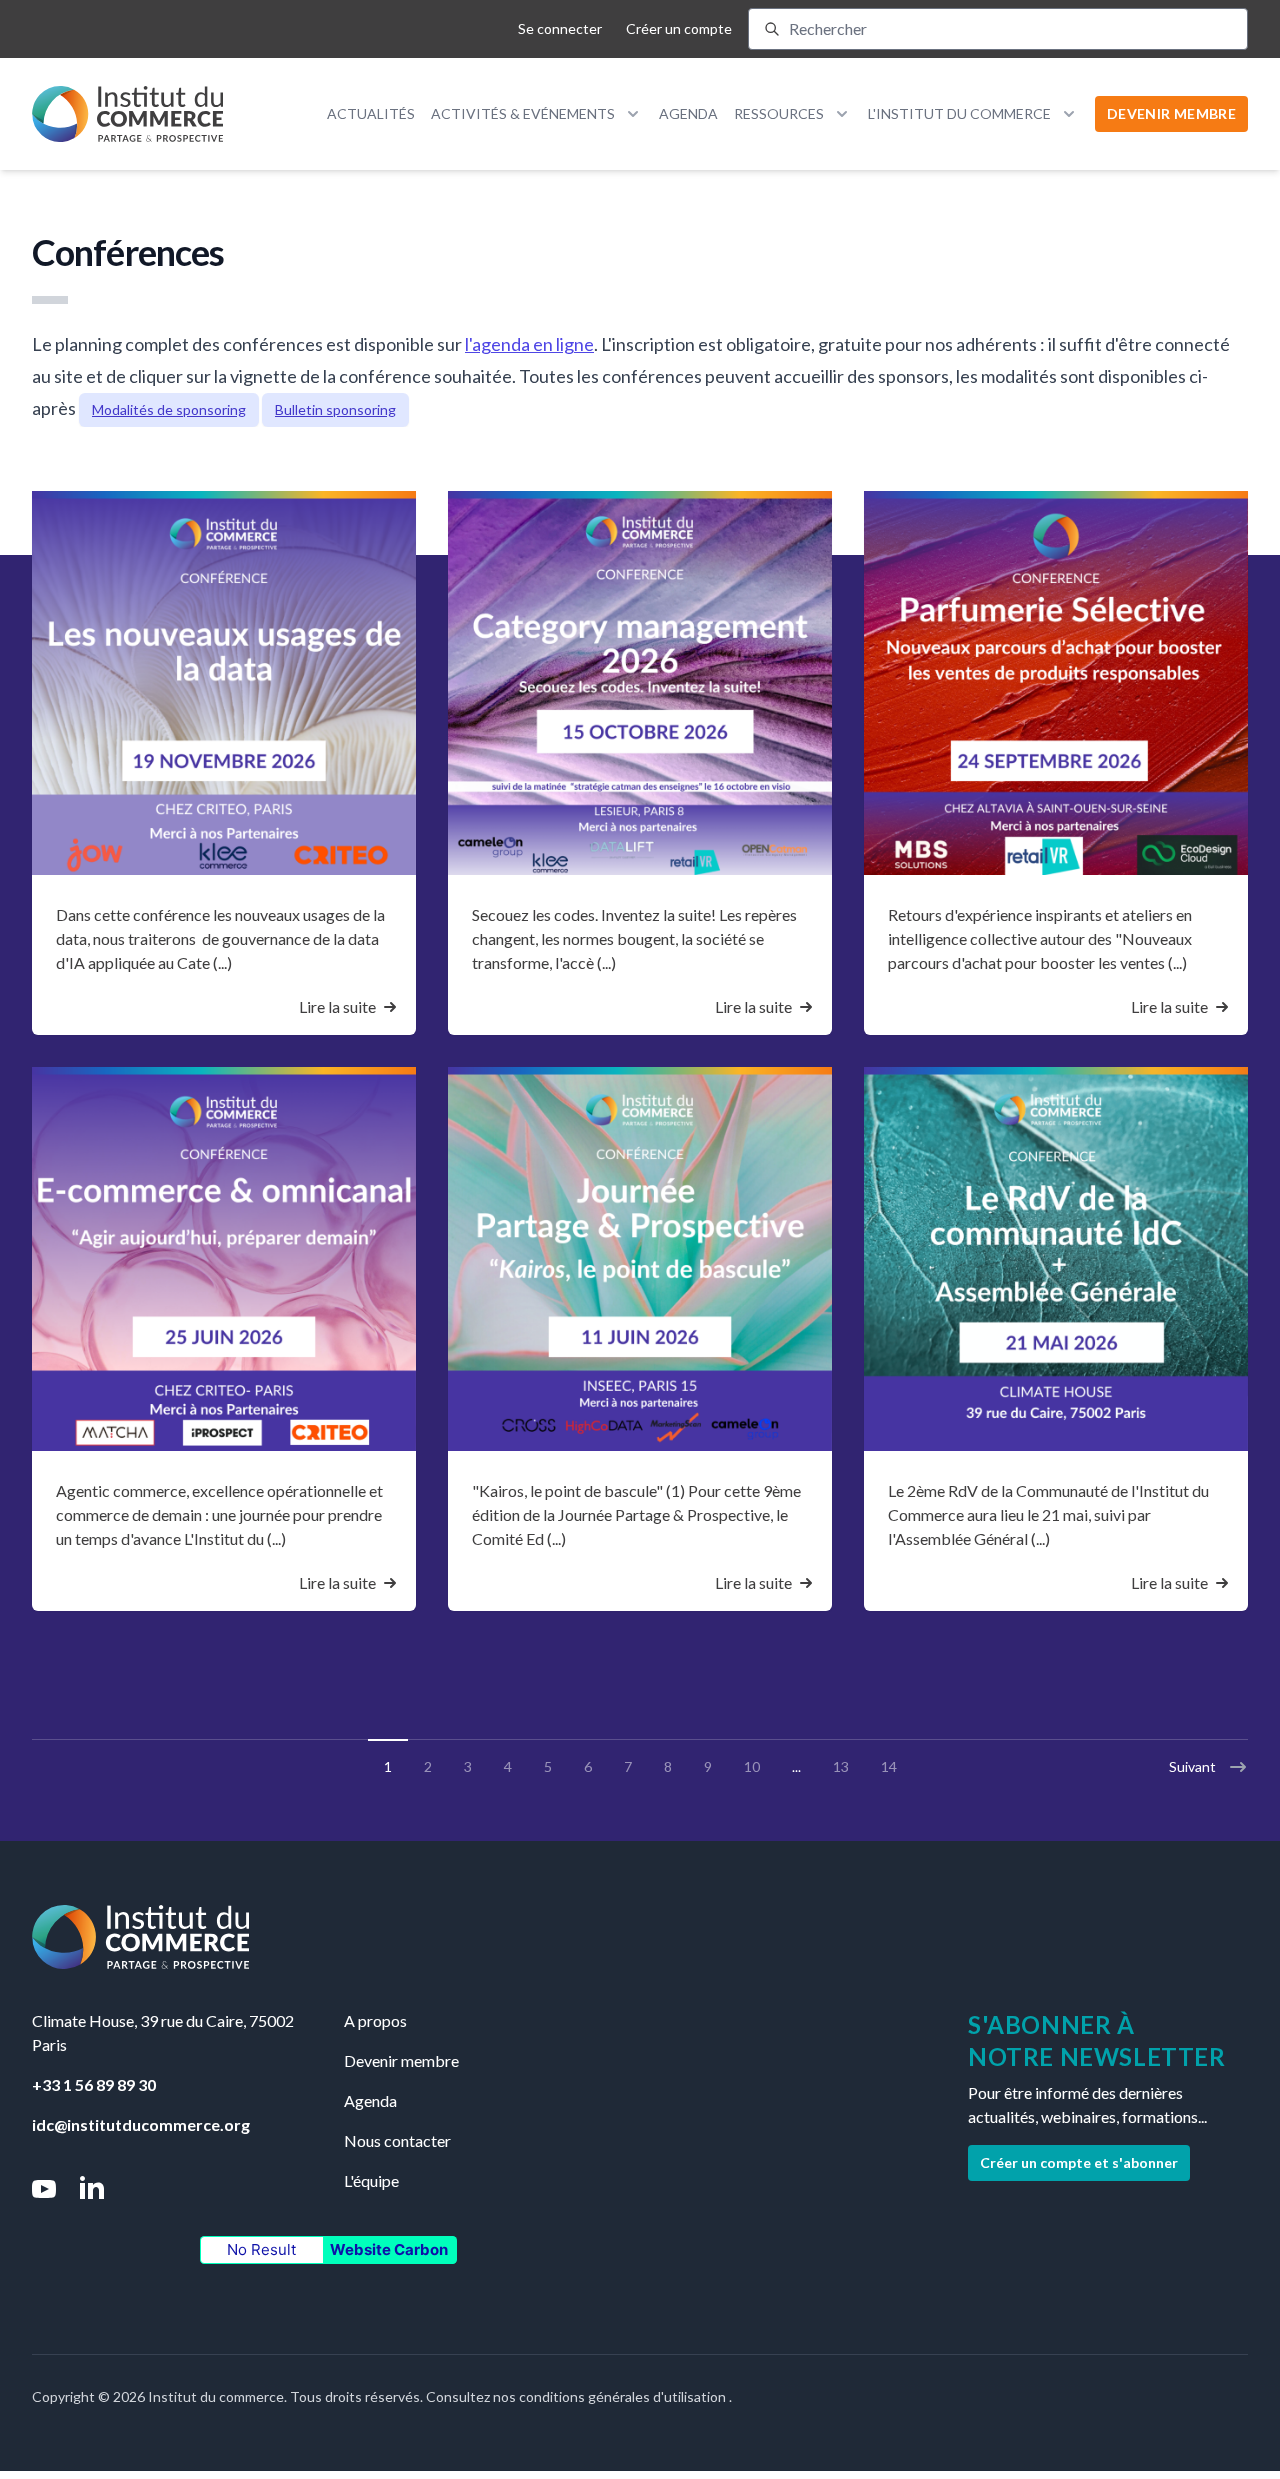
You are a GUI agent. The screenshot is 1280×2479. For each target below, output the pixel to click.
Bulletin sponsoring (335, 409)
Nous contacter (397, 2140)
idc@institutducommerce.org (141, 2124)
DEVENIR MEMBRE (1171, 113)
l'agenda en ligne (529, 344)
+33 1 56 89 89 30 (94, 2084)
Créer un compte (679, 28)
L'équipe (371, 2180)
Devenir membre (401, 2060)
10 (752, 1766)
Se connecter (560, 28)
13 (841, 1766)
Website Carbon (389, 2249)
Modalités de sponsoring (169, 409)
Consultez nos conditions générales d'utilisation (577, 2396)
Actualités (371, 113)
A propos (375, 2020)
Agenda (688, 113)
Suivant (1192, 1766)
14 (889, 1766)
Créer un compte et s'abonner (1079, 2162)
